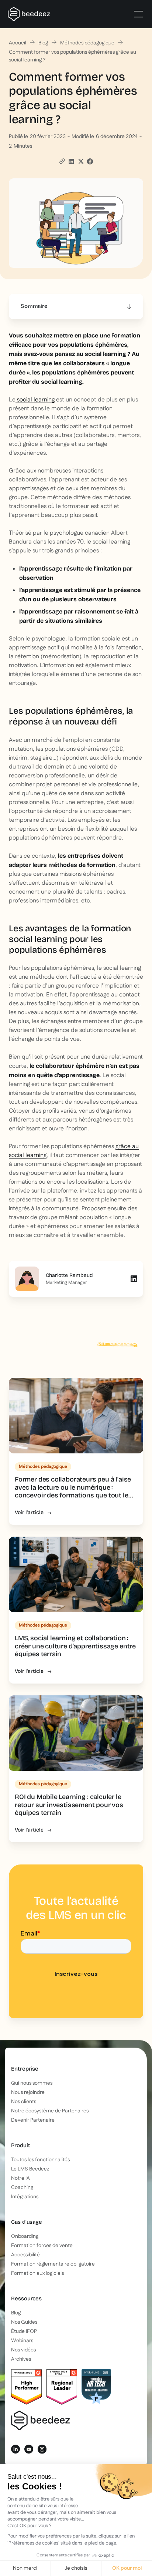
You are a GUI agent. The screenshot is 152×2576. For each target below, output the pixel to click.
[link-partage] (71, 161)
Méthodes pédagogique (87, 43)
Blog (43, 43)
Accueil (18, 43)
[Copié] (62, 161)
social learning (35, 400)
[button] (137, 14)
